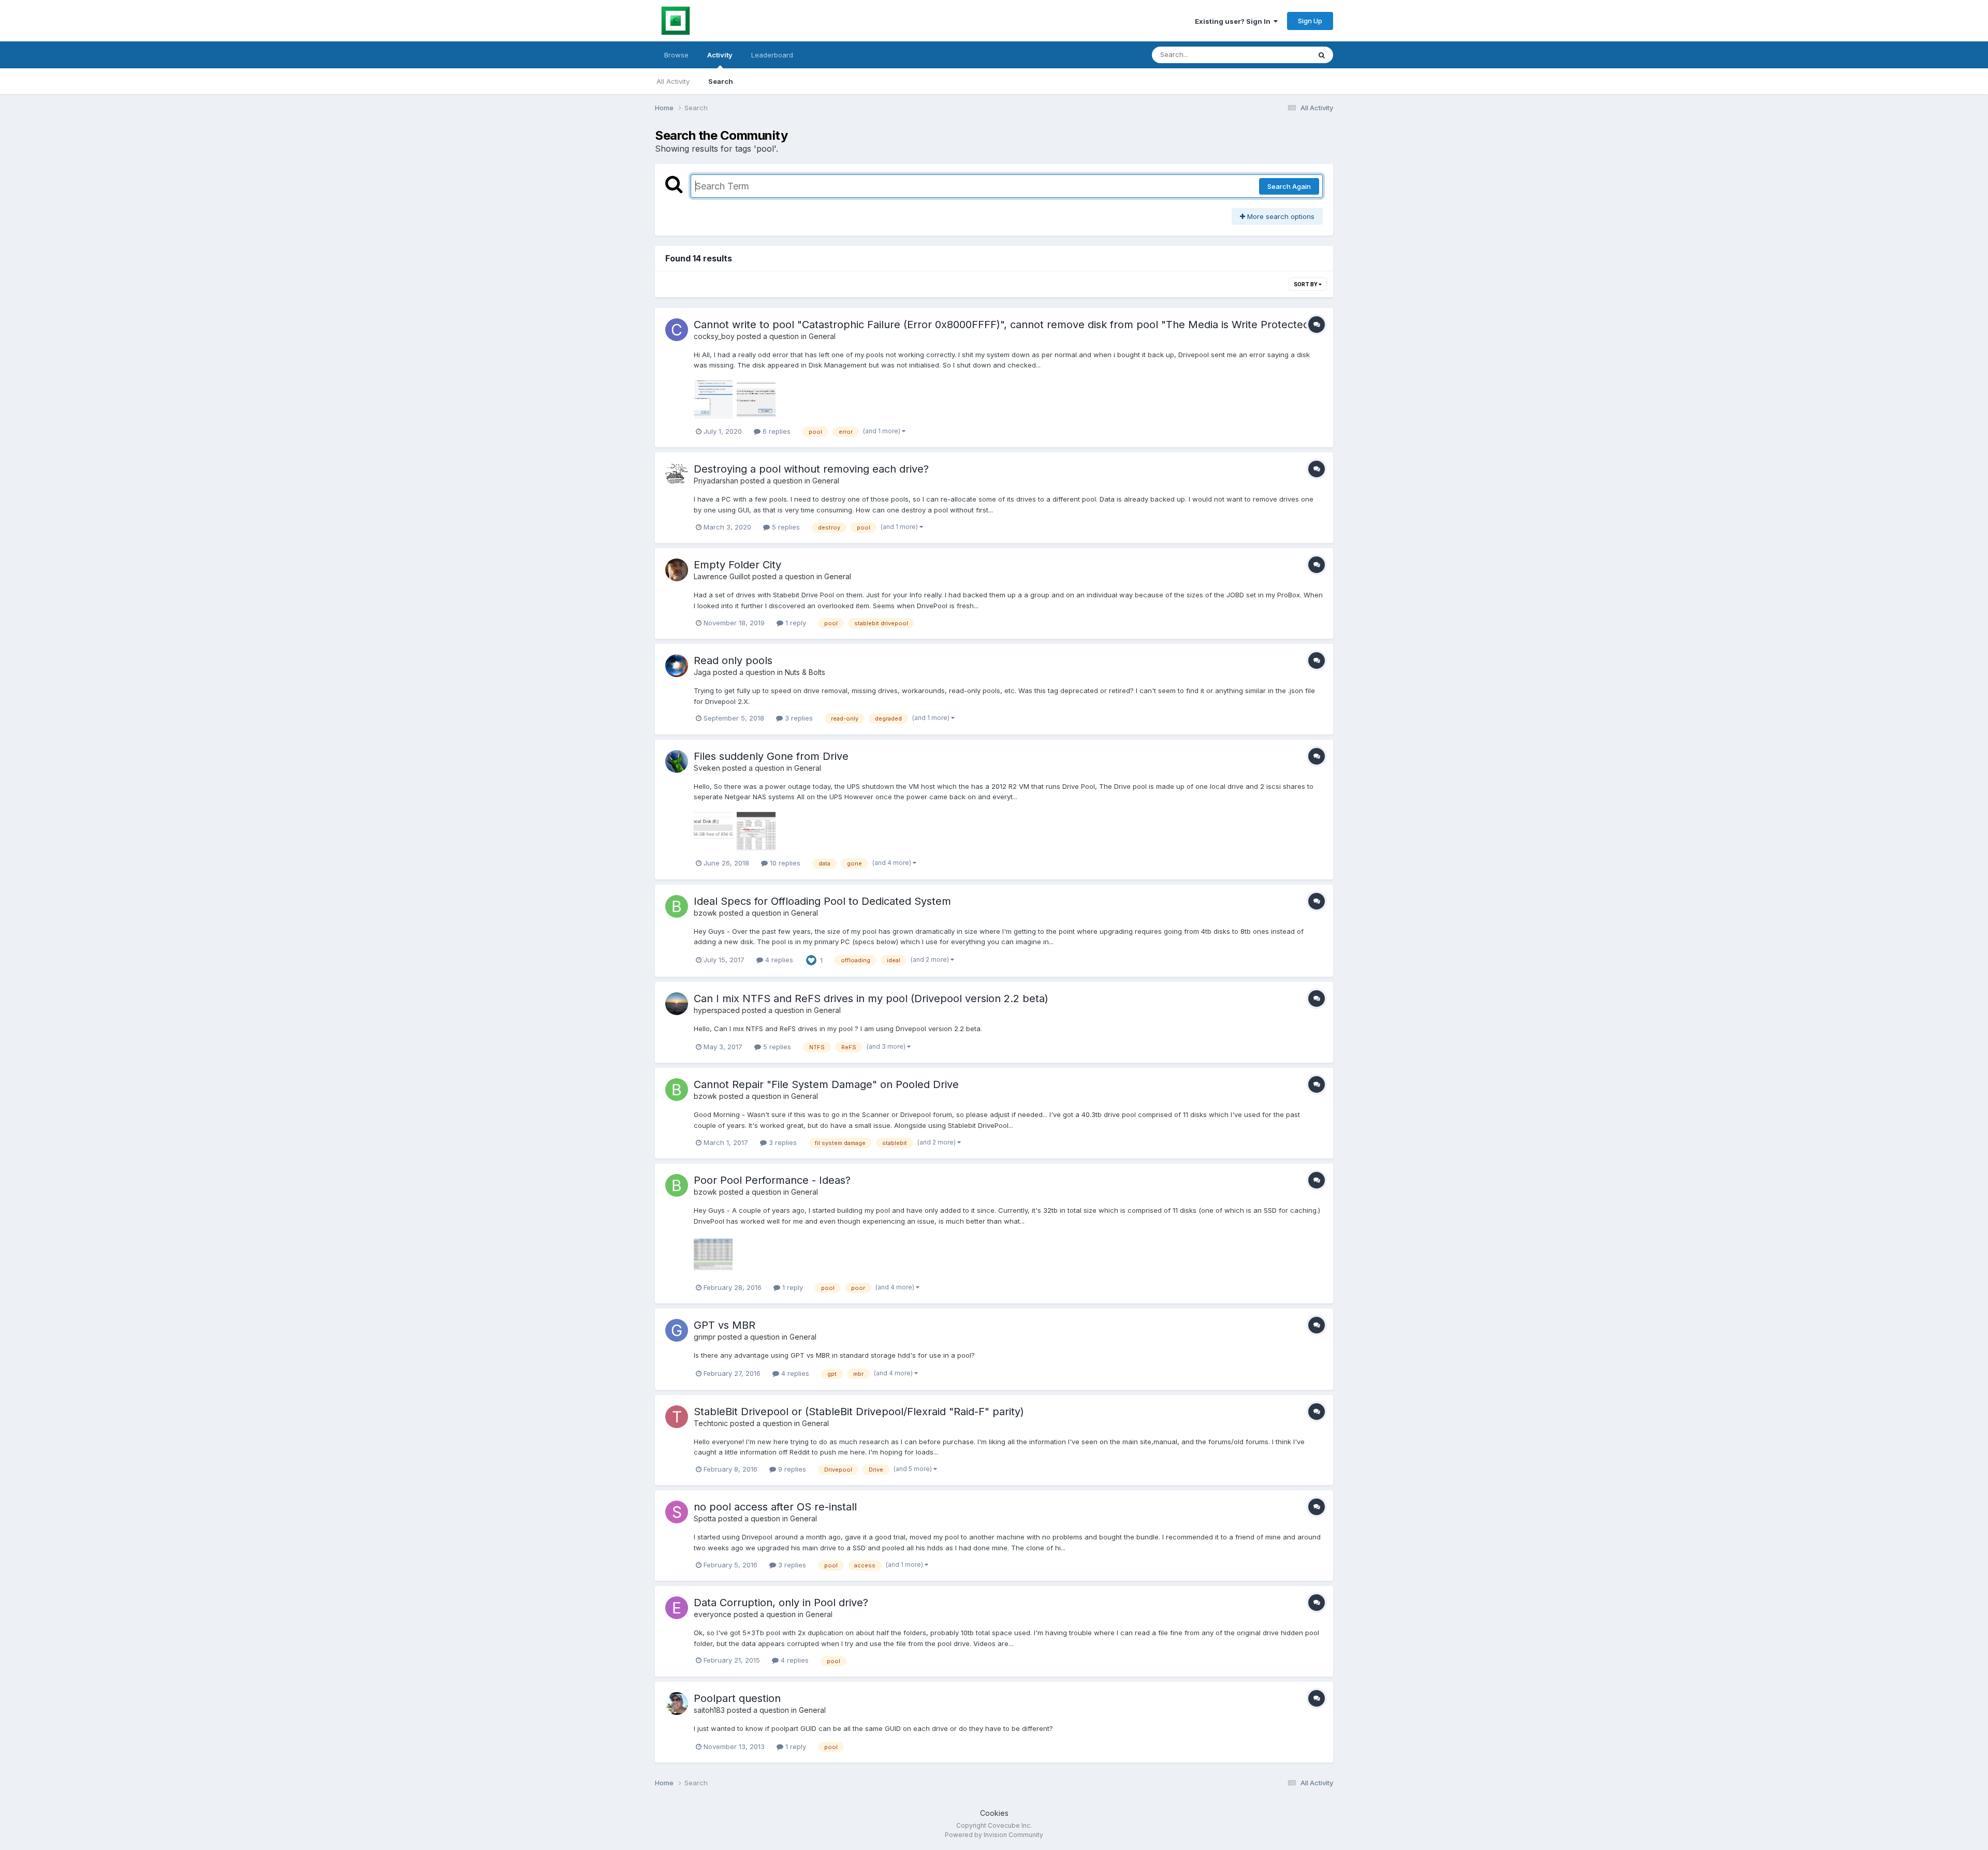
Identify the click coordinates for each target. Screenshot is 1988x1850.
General (822, 336)
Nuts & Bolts (805, 672)
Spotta (705, 1518)
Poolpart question (737, 1698)
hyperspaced (717, 1010)
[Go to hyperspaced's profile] (677, 1004)
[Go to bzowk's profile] (677, 906)
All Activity (673, 81)
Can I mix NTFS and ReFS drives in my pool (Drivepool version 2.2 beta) (871, 999)
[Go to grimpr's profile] (677, 1330)
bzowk (705, 913)
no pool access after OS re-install (775, 1507)
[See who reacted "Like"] (811, 959)
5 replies (785, 527)
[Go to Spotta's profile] (677, 1512)
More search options (1280, 216)
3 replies (798, 718)
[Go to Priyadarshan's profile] (677, 474)
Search (721, 81)
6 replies (776, 431)
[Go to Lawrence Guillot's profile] (677, 570)
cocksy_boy (714, 336)
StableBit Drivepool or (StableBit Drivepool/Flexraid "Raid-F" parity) (859, 1412)
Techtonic (711, 1423)
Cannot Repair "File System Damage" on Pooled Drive (826, 1084)
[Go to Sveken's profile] (677, 761)
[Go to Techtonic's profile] (677, 1417)
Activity (720, 55)
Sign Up (1310, 21)
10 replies (784, 863)
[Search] (1322, 55)
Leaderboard (772, 55)
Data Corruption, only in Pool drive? (781, 1603)
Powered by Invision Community (994, 1835)
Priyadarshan (716, 481)
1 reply (795, 623)
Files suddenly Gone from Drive (771, 756)
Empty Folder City (737, 565)
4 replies (778, 960)
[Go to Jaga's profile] (677, 666)
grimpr (705, 1337)
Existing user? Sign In (1234, 21)
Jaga (702, 672)
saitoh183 (709, 1710)
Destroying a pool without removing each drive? (811, 469)
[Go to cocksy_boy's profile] (677, 330)
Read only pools (733, 660)
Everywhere (1278, 55)
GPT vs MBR (725, 1325)
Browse (676, 55)
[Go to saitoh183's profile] (677, 1704)
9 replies (791, 1469)
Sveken (707, 768)
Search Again (1289, 186)
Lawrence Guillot (722, 576)
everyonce (713, 1614)
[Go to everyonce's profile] (677, 1608)
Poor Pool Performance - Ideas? (772, 1180)
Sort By (1306, 284)
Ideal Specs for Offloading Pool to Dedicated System (822, 901)
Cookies (994, 1813)
